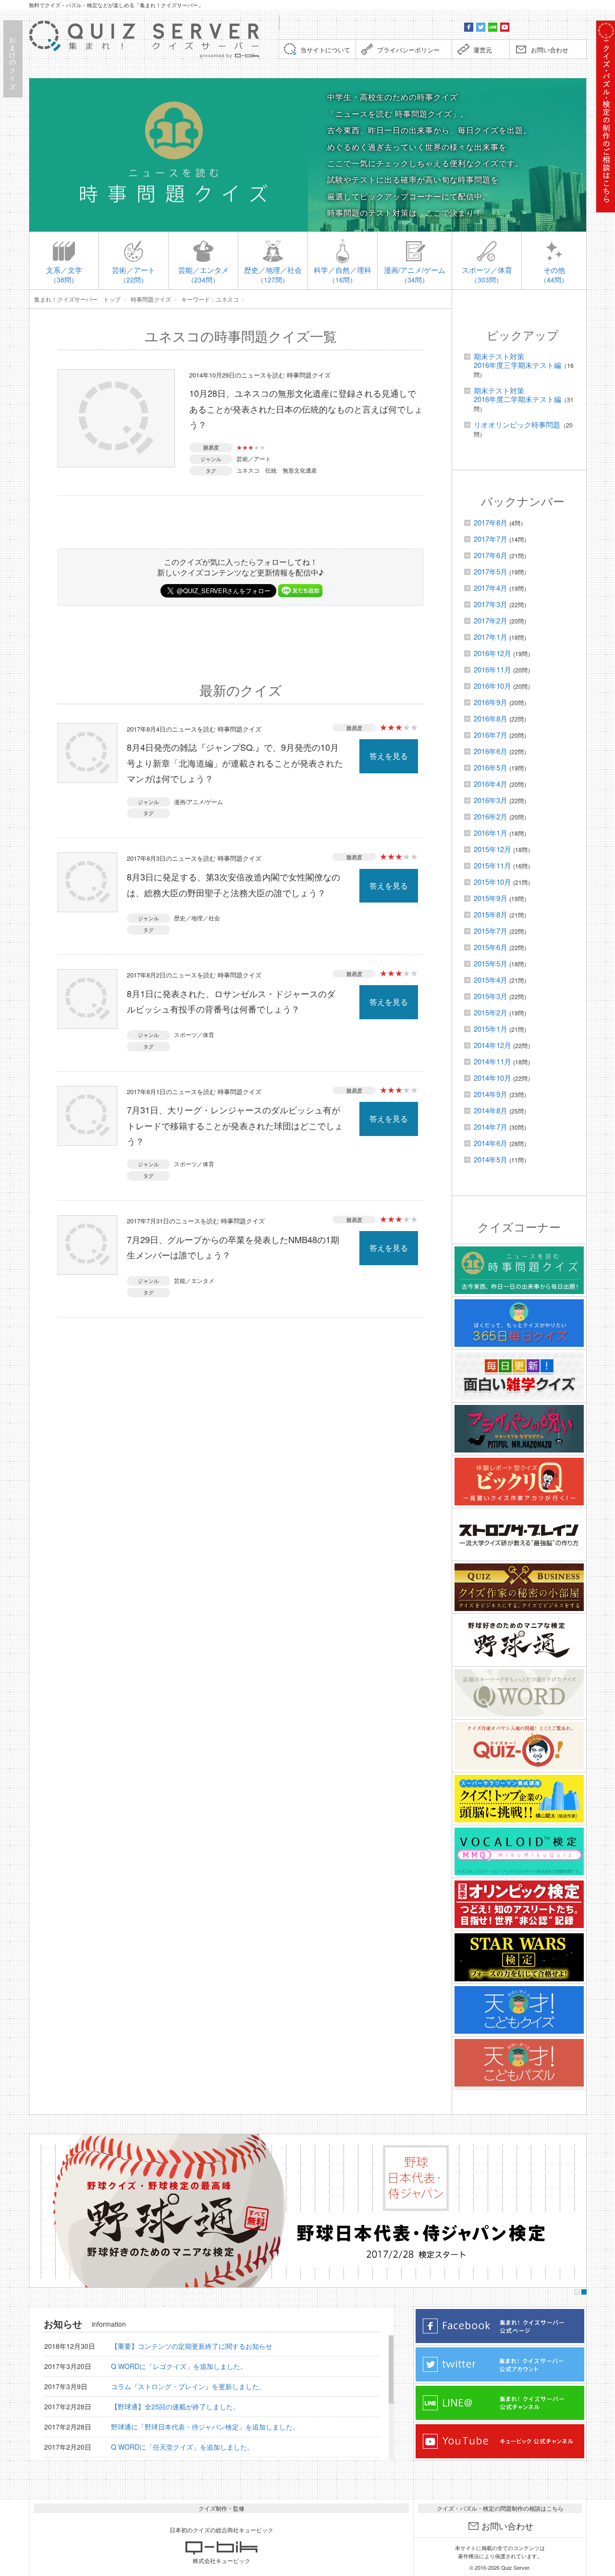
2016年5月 (491, 767)
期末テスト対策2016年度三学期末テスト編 (517, 360)
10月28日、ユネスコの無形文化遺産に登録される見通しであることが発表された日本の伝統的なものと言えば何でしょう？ (306, 409)
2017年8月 (491, 522)
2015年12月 (492, 849)
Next (576, 2211)
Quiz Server (515, 2567)
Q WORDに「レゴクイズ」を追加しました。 (179, 2366)
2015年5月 (491, 963)
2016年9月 (491, 702)
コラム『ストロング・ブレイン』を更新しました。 (188, 2386)
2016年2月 (491, 816)
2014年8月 (491, 1110)
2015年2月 (491, 1012)
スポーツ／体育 (194, 1034)
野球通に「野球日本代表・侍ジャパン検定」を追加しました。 (205, 2427)
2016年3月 (491, 800)
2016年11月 (492, 669)
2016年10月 (492, 686)
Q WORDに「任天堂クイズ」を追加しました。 (182, 2447)
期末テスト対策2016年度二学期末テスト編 (517, 395)
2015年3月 (491, 996)
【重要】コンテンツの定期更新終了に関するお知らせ (192, 2346)
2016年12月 (492, 653)
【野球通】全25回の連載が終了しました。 (175, 2406)
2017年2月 (491, 620)
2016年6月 (491, 751)
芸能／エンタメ (194, 1280)
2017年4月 (491, 588)
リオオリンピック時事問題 (517, 424)
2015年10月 (492, 882)
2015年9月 (491, 898)
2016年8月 (491, 718)
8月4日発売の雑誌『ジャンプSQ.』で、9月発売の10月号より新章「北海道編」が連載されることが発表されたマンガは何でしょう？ (235, 763)
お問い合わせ (550, 50)
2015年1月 (491, 1029)
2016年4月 (491, 784)
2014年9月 (491, 1094)
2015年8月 (491, 914)
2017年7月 (491, 539)
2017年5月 (491, 571)
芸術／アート (254, 458)
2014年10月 (492, 1078)
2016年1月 (491, 833)
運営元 (483, 50)
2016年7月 (491, 735)
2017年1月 (491, 637)
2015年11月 (492, 865)
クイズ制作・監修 (221, 2508)
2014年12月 (492, 1045)
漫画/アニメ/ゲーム (198, 801)
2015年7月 (491, 931)
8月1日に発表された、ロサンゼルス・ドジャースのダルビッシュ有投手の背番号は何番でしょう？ (231, 1001)
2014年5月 (491, 1159)
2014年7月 (491, 1127)
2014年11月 (492, 1061)
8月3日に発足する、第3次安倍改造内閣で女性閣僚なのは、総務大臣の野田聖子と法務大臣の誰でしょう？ (234, 884)
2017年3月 (491, 604)
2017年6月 (491, 555)
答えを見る (389, 756)
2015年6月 (491, 947)
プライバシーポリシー (408, 50)
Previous (39, 2211)
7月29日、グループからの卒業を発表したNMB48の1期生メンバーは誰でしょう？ (233, 1247)
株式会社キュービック (221, 2560)
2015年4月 (491, 980)
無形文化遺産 (300, 470)
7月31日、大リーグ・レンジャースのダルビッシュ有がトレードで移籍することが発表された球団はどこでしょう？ (235, 1125)
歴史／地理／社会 (197, 918)
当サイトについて (325, 50)
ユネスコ (248, 470)
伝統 (271, 470)
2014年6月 (491, 1143)
